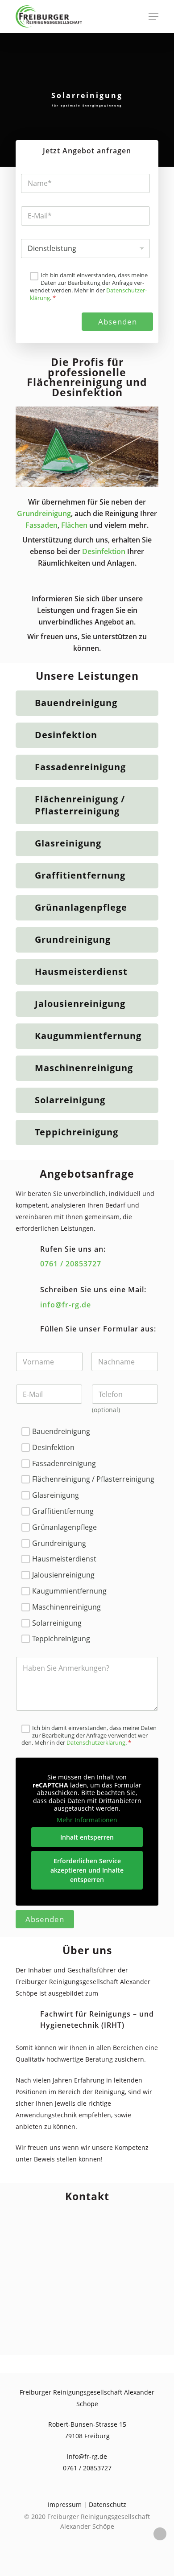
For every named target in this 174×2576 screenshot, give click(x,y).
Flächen (74, 525)
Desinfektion (104, 551)
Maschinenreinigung (84, 1068)
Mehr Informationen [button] (87, 1820)
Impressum (65, 2504)
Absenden (118, 322)
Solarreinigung (70, 1100)
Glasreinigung (68, 843)
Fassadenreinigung (80, 767)
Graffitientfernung (80, 875)
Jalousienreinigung (80, 1004)
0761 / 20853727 (71, 1264)
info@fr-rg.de (66, 1305)
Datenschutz (108, 2504)
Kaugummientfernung (88, 1036)
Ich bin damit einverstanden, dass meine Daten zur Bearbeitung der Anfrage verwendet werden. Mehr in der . (89, 287)
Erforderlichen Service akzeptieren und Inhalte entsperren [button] (87, 1870)
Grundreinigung (44, 514)
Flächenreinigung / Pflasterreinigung (80, 805)
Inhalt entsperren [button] (87, 1837)
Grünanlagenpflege (81, 907)
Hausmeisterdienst (81, 972)
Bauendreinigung (76, 703)
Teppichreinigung (77, 1132)
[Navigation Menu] (153, 16)
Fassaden (41, 525)
